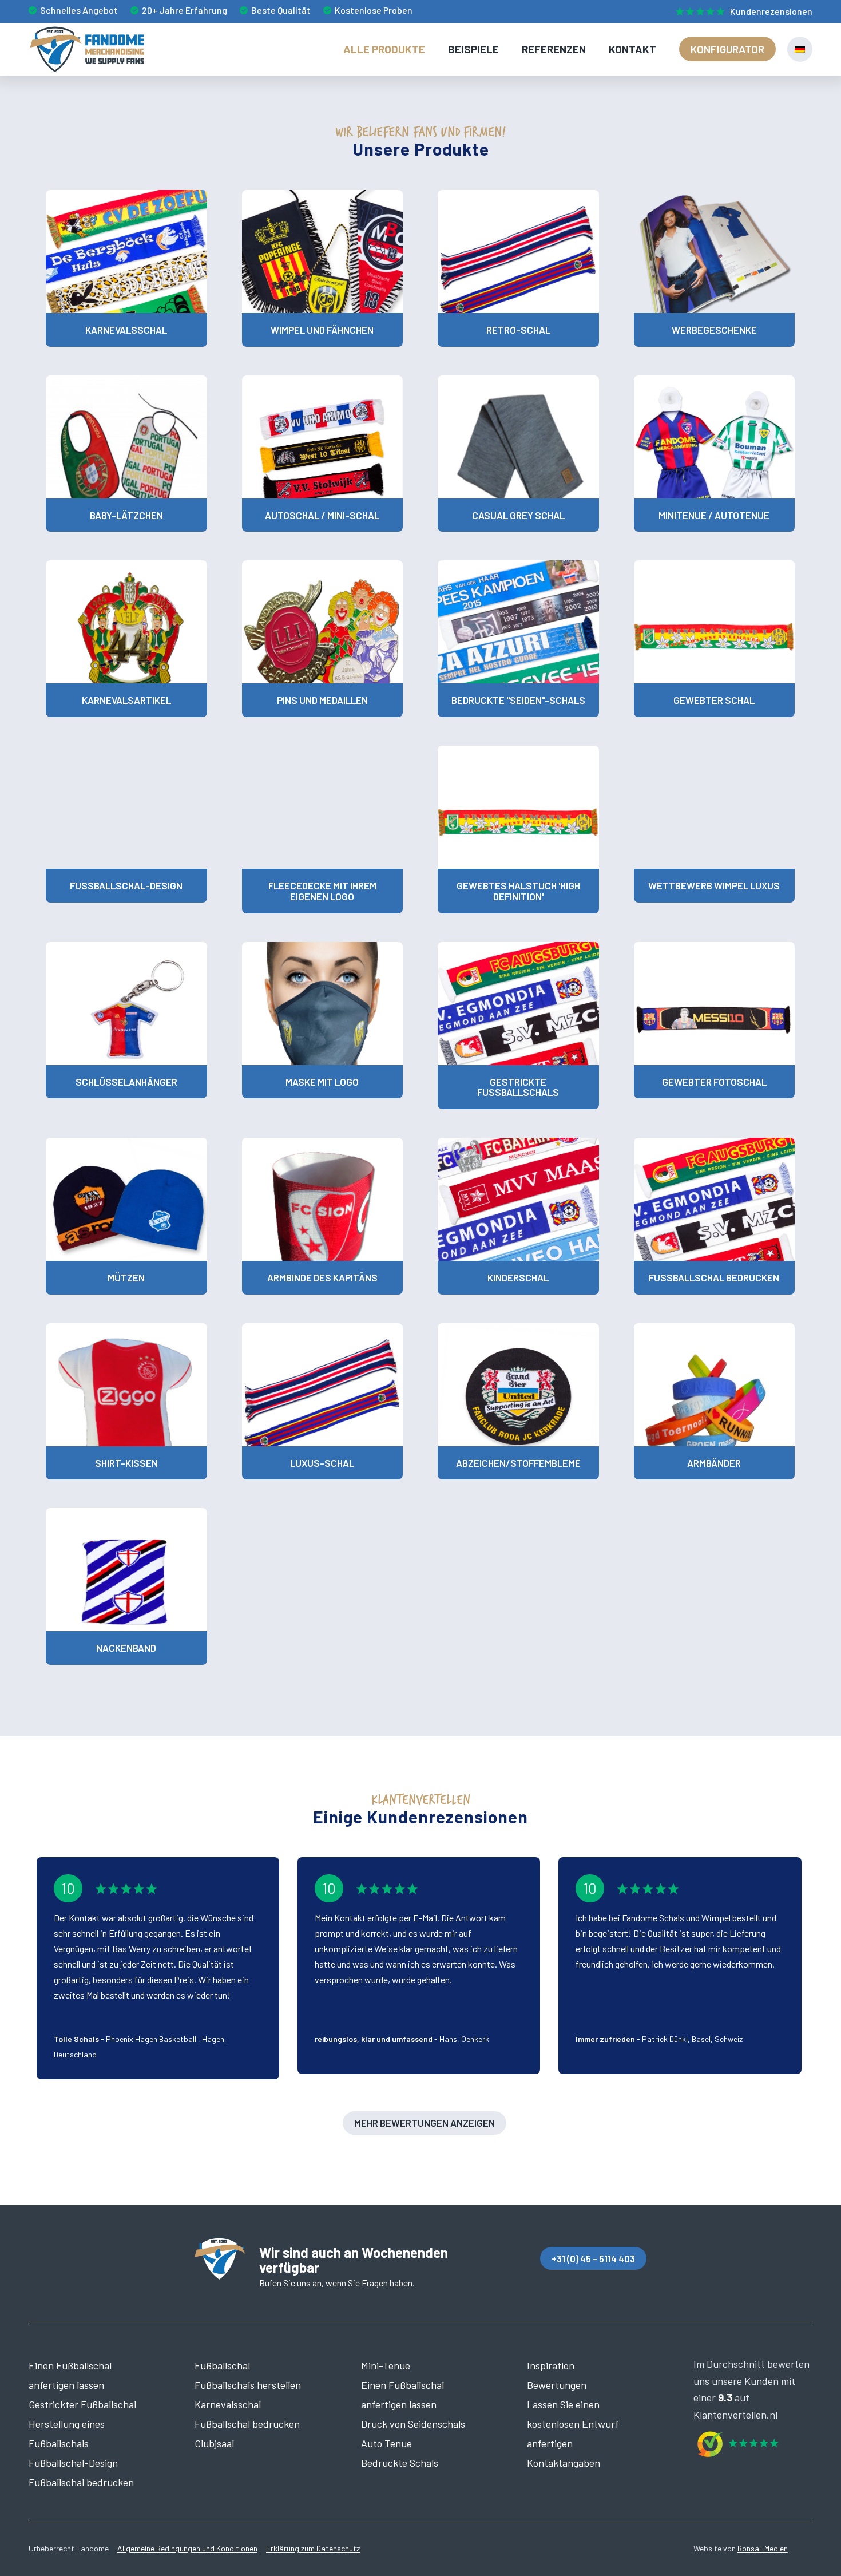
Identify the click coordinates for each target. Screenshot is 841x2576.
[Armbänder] (715, 1385)
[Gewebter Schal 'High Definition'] (518, 807)
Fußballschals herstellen (248, 2385)
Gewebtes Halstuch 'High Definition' (518, 891)
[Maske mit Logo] (323, 1004)
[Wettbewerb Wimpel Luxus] (715, 807)
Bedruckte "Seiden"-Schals (518, 700)
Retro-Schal (518, 330)
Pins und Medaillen (322, 700)
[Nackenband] (126, 1570)
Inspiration (551, 2365)
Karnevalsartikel (126, 700)
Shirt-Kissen (126, 1463)
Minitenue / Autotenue (714, 515)
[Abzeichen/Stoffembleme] (518, 1385)
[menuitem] (741, 12)
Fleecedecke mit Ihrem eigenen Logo (322, 891)
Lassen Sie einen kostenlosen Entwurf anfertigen (573, 2424)
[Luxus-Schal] (323, 1385)
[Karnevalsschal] (126, 252)
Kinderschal (518, 1277)
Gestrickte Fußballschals (518, 1087)
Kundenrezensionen (771, 11)
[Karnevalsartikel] (126, 622)
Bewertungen (557, 2385)
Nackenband (126, 1648)
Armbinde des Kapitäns (322, 1277)
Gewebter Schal (714, 700)
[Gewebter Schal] (715, 622)
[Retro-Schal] (518, 252)
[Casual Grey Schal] (518, 437)
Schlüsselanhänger (126, 1082)
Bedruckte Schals (400, 2463)
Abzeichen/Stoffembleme (518, 1463)
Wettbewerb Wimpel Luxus (714, 885)
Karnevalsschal (126, 330)
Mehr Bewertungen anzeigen (425, 2123)
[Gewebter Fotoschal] (715, 1004)
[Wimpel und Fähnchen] (323, 252)
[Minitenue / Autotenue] (715, 437)
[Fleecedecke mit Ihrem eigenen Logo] (323, 807)
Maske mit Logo (322, 1082)
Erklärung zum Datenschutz (313, 2548)
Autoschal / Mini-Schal (322, 515)
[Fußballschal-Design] (126, 807)
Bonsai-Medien (763, 2548)
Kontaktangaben (564, 2463)
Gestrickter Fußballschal (82, 2404)
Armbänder (714, 1463)
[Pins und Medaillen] (323, 622)
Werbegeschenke (714, 330)
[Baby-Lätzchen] (126, 437)
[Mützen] (126, 1199)
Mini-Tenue (386, 2365)
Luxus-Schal (322, 1463)
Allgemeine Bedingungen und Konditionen (187, 2548)
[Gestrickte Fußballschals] (518, 1004)
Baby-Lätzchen (126, 515)
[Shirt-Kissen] (126, 1385)
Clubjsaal (214, 2443)
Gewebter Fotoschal (714, 1082)
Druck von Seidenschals (413, 2424)
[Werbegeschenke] (715, 252)
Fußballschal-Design (126, 885)
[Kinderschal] (518, 1199)
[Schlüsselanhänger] (126, 1004)
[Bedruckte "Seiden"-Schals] (518, 622)
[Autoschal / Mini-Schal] (323, 437)
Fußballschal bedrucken (714, 1277)
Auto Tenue (386, 2443)
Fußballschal (222, 2365)
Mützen (126, 1277)
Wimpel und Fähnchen (322, 330)
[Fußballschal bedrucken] (715, 1199)
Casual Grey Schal (518, 515)
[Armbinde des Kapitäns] (323, 1199)
